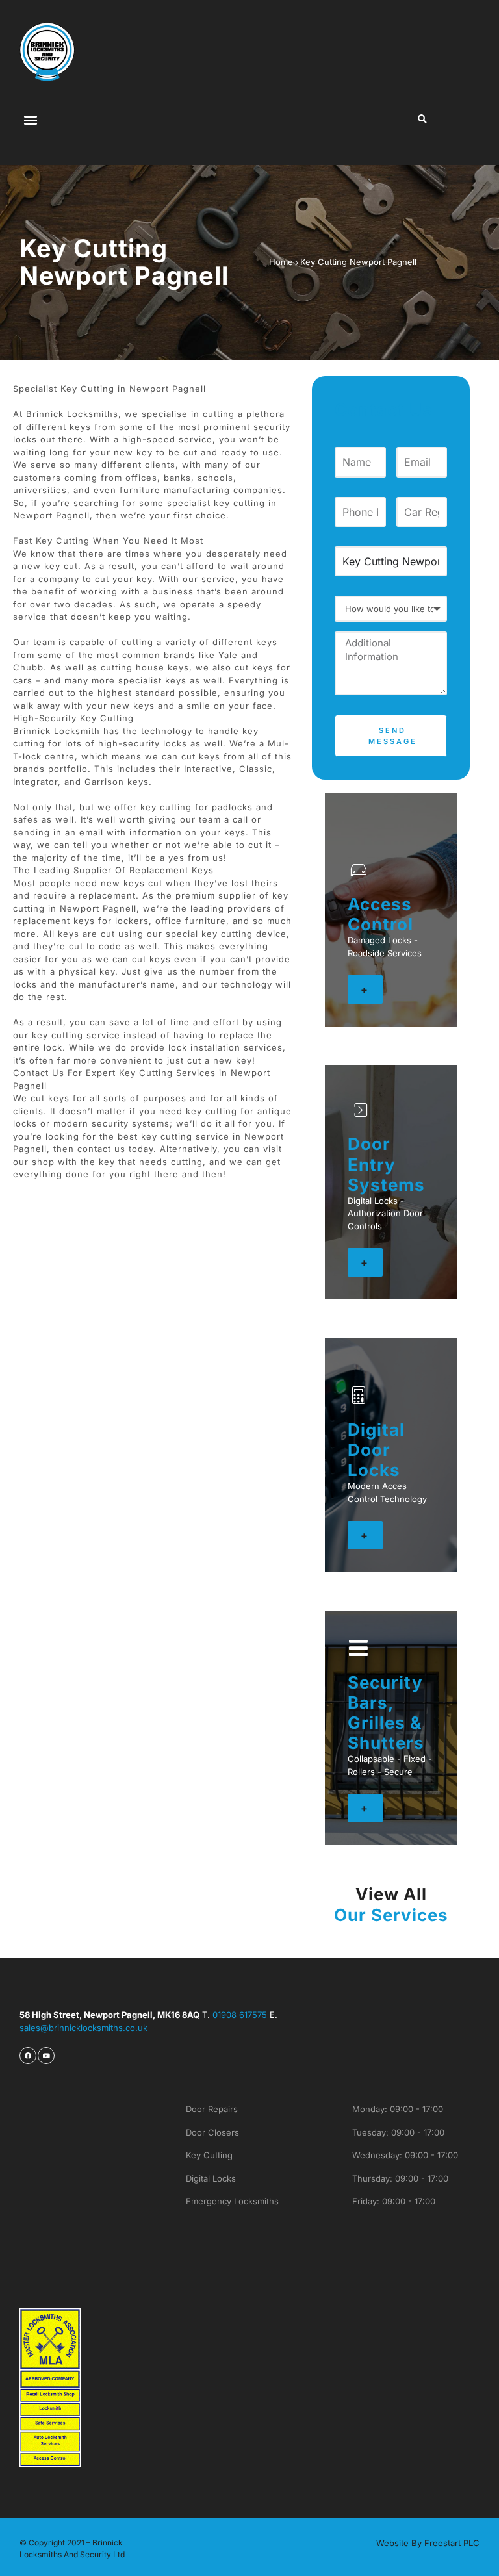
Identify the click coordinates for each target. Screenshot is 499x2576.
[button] (30, 119)
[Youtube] (46, 2056)
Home (281, 262)
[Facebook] (28, 2056)
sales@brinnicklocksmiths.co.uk (85, 2028)
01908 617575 (240, 2015)
